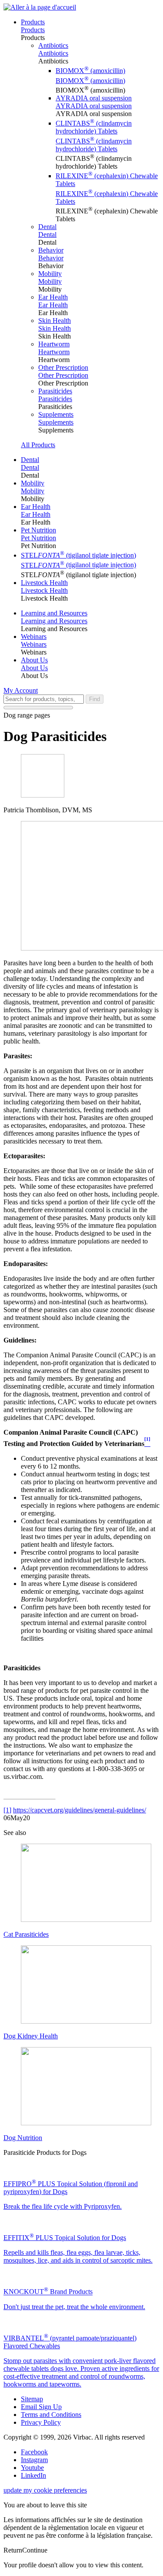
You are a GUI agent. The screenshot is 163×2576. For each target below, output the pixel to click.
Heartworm (54, 344)
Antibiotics (53, 45)
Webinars (34, 637)
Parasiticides (55, 391)
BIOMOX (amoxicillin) (90, 71)
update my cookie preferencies (45, 2490)
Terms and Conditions (51, 2415)
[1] (7, 1810)
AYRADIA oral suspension (94, 98)
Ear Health (53, 297)
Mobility (50, 274)
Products (33, 22)
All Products (38, 445)
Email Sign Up (41, 2407)
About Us (34, 660)
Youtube (32, 2468)
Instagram (34, 2460)
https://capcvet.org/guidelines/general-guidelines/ (80, 1810)
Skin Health (55, 321)
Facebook (34, 2452)
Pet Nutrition (38, 530)
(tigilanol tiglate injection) (78, 555)
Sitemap (32, 2399)
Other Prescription (63, 367)
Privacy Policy (41, 2422)
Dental (47, 227)
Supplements (56, 414)
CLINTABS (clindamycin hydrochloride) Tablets (94, 127)
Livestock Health (44, 583)
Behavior (51, 250)
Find (95, 699)
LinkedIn (33, 2475)
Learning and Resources (54, 613)
